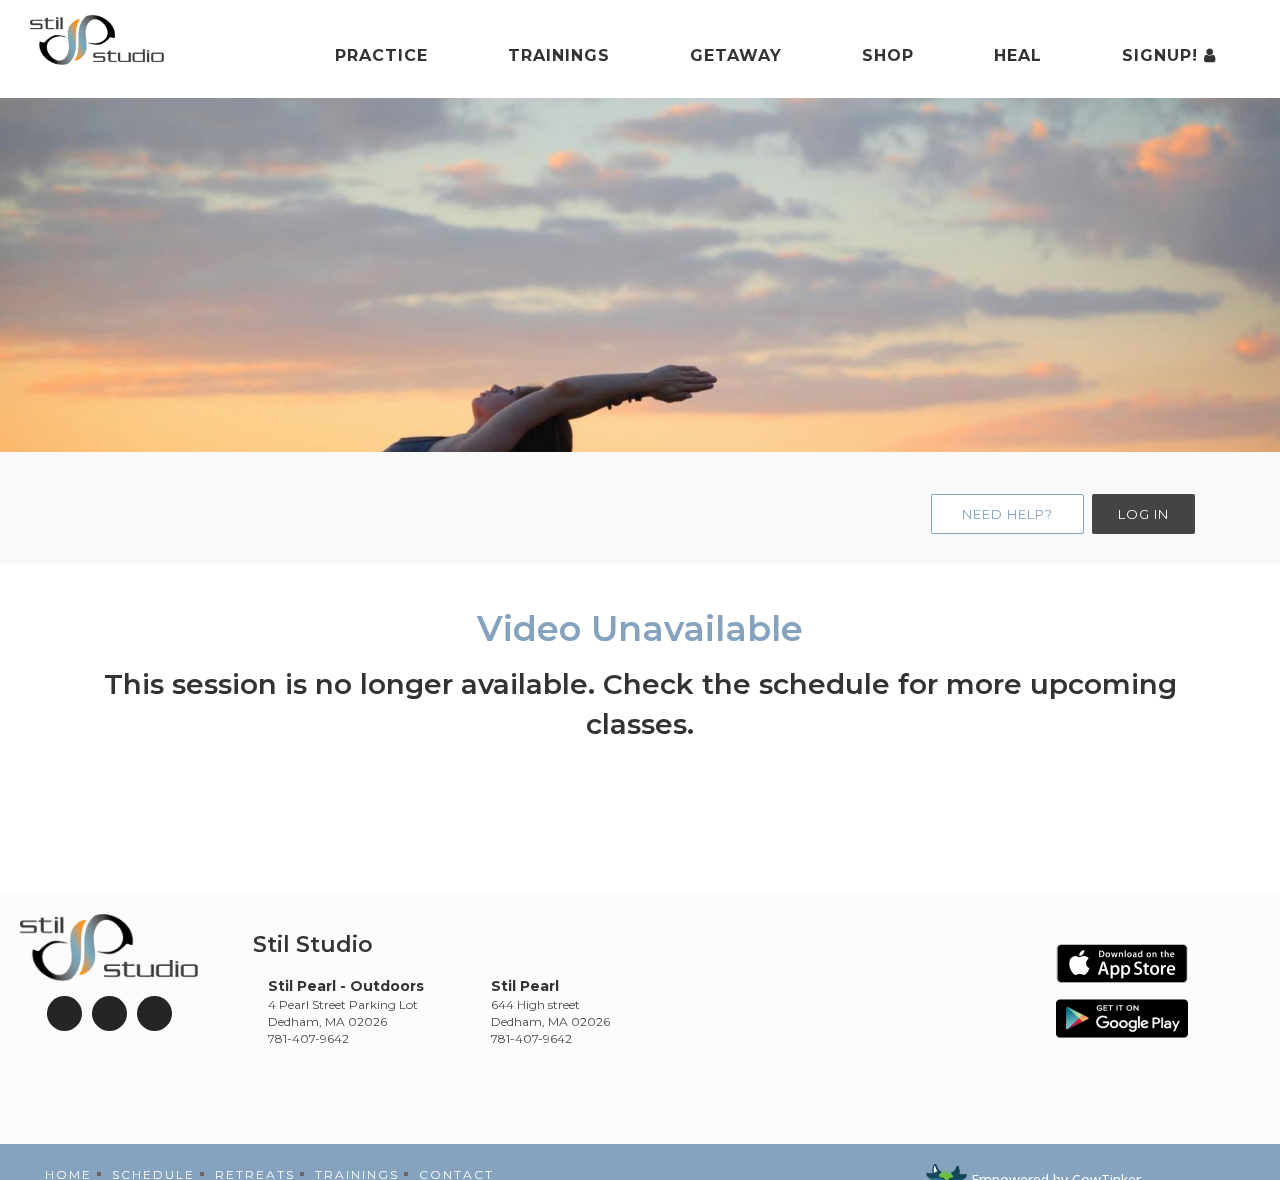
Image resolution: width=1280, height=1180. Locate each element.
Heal (1018, 55)
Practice (381, 55)
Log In (1143, 514)
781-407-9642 (308, 1038)
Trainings (559, 55)
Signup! (1163, 55)
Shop (888, 55)
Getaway (736, 55)
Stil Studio (313, 944)
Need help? (1007, 514)
